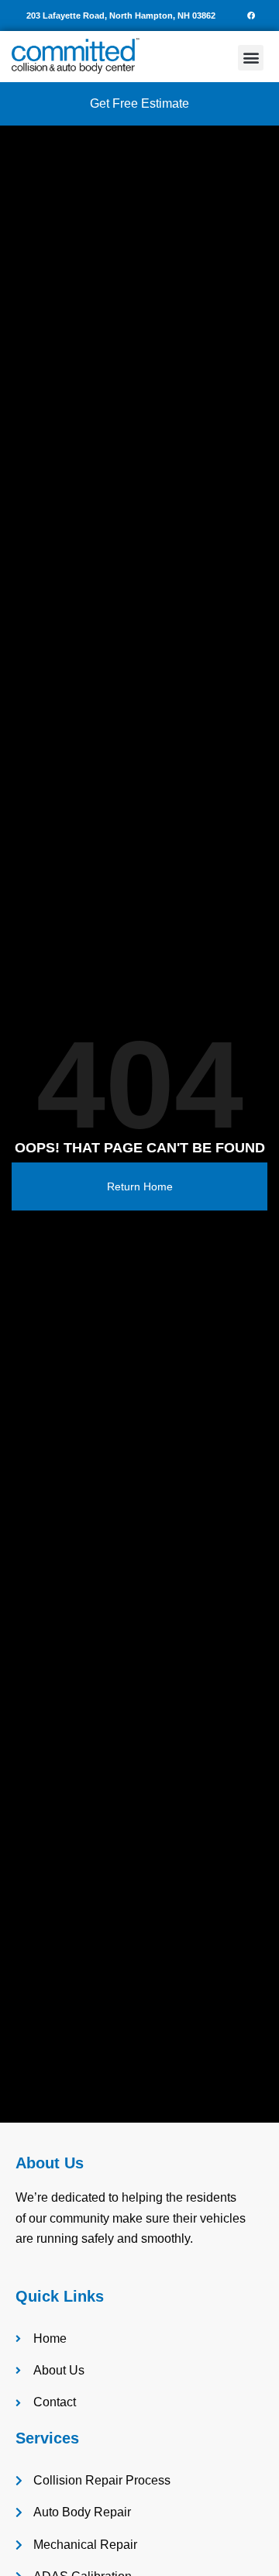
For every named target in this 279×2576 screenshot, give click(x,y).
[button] (251, 58)
